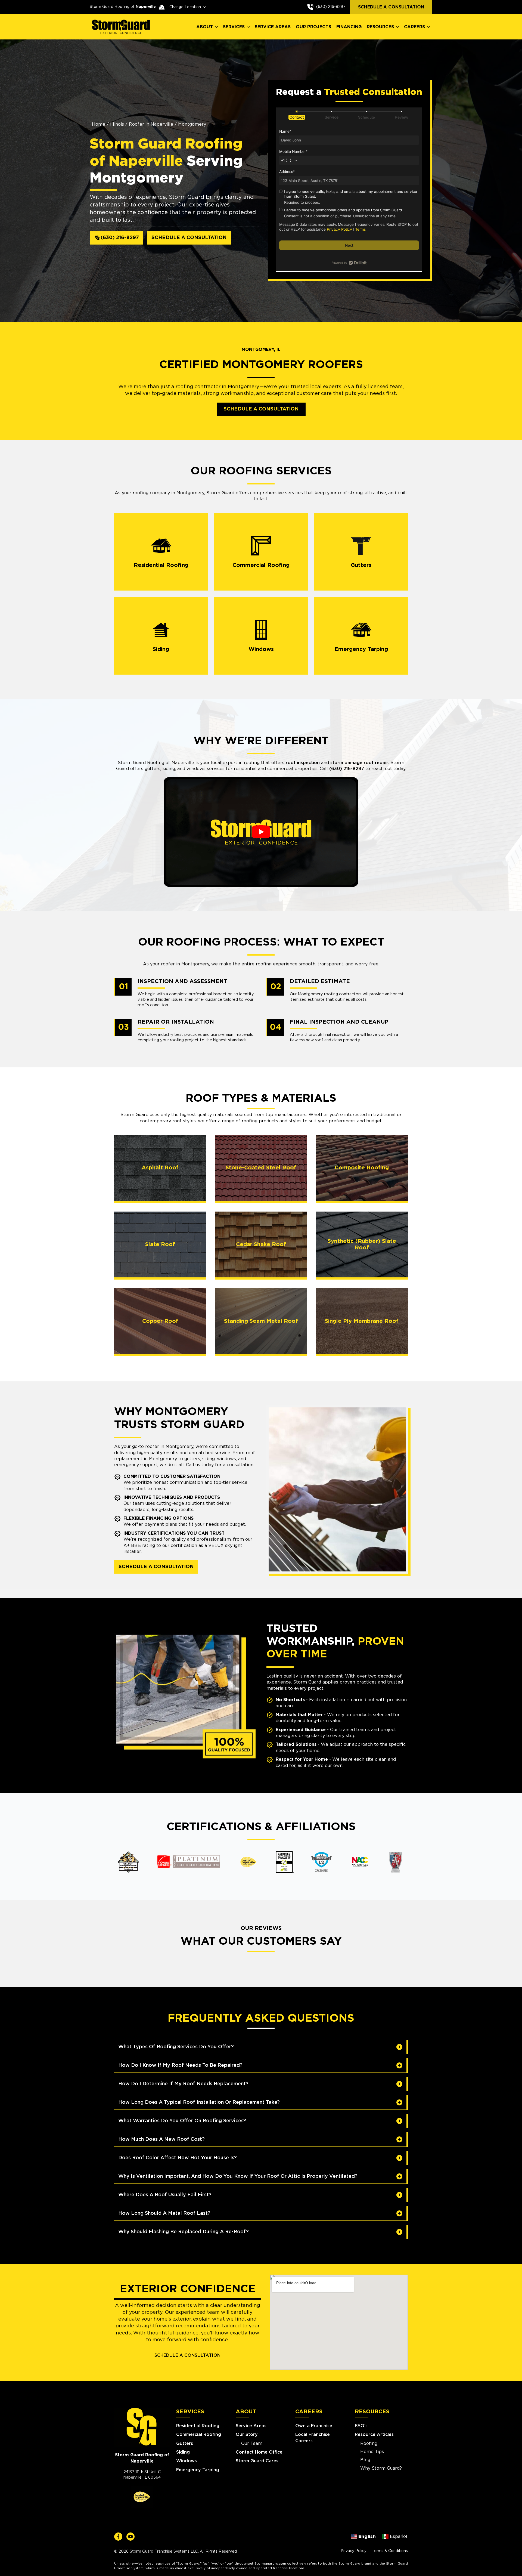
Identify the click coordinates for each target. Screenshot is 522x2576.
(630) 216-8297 (331, 7)
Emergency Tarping (198, 2470)
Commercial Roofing (199, 2435)
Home (99, 124)
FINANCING (349, 27)
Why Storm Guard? (381, 2468)
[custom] (118, 2537)
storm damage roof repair (359, 763)
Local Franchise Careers (313, 2438)
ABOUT (205, 27)
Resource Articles (374, 2435)
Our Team (252, 2444)
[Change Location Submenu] (203, 7)
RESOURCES (380, 27)
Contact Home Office (259, 2452)
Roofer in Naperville (151, 124)
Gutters (185, 2444)
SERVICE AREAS (273, 27)
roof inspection (303, 763)
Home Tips (372, 2452)
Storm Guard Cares (257, 2461)
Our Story (247, 2435)
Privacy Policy (354, 2551)
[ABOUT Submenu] (217, 27)
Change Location (185, 7)
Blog (365, 2460)
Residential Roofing (198, 2426)
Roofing (369, 2444)
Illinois (117, 124)
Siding (183, 2452)
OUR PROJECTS (313, 27)
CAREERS (414, 27)
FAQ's (361, 2426)
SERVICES (234, 27)
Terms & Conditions (390, 2551)
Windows (187, 2461)
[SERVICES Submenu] (248, 27)
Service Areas (251, 2426)
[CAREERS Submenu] (429, 27)
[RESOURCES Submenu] (398, 27)
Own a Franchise (314, 2426)
